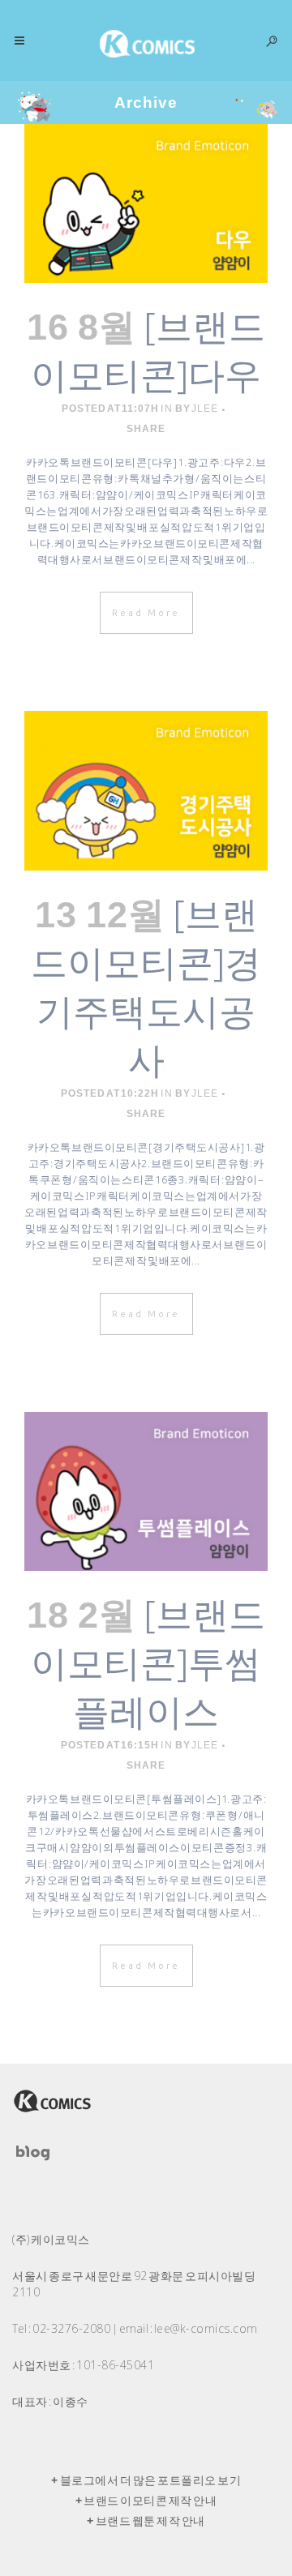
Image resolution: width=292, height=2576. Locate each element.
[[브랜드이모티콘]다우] (146, 203)
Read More (146, 613)
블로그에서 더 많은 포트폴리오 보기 (151, 2480)
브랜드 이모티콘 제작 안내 (150, 2501)
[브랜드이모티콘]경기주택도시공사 (146, 986)
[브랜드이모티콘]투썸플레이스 (148, 1662)
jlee (205, 409)
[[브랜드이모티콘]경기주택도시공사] (146, 790)
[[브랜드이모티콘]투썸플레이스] (146, 1491)
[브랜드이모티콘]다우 (148, 350)
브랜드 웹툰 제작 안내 (150, 2521)
